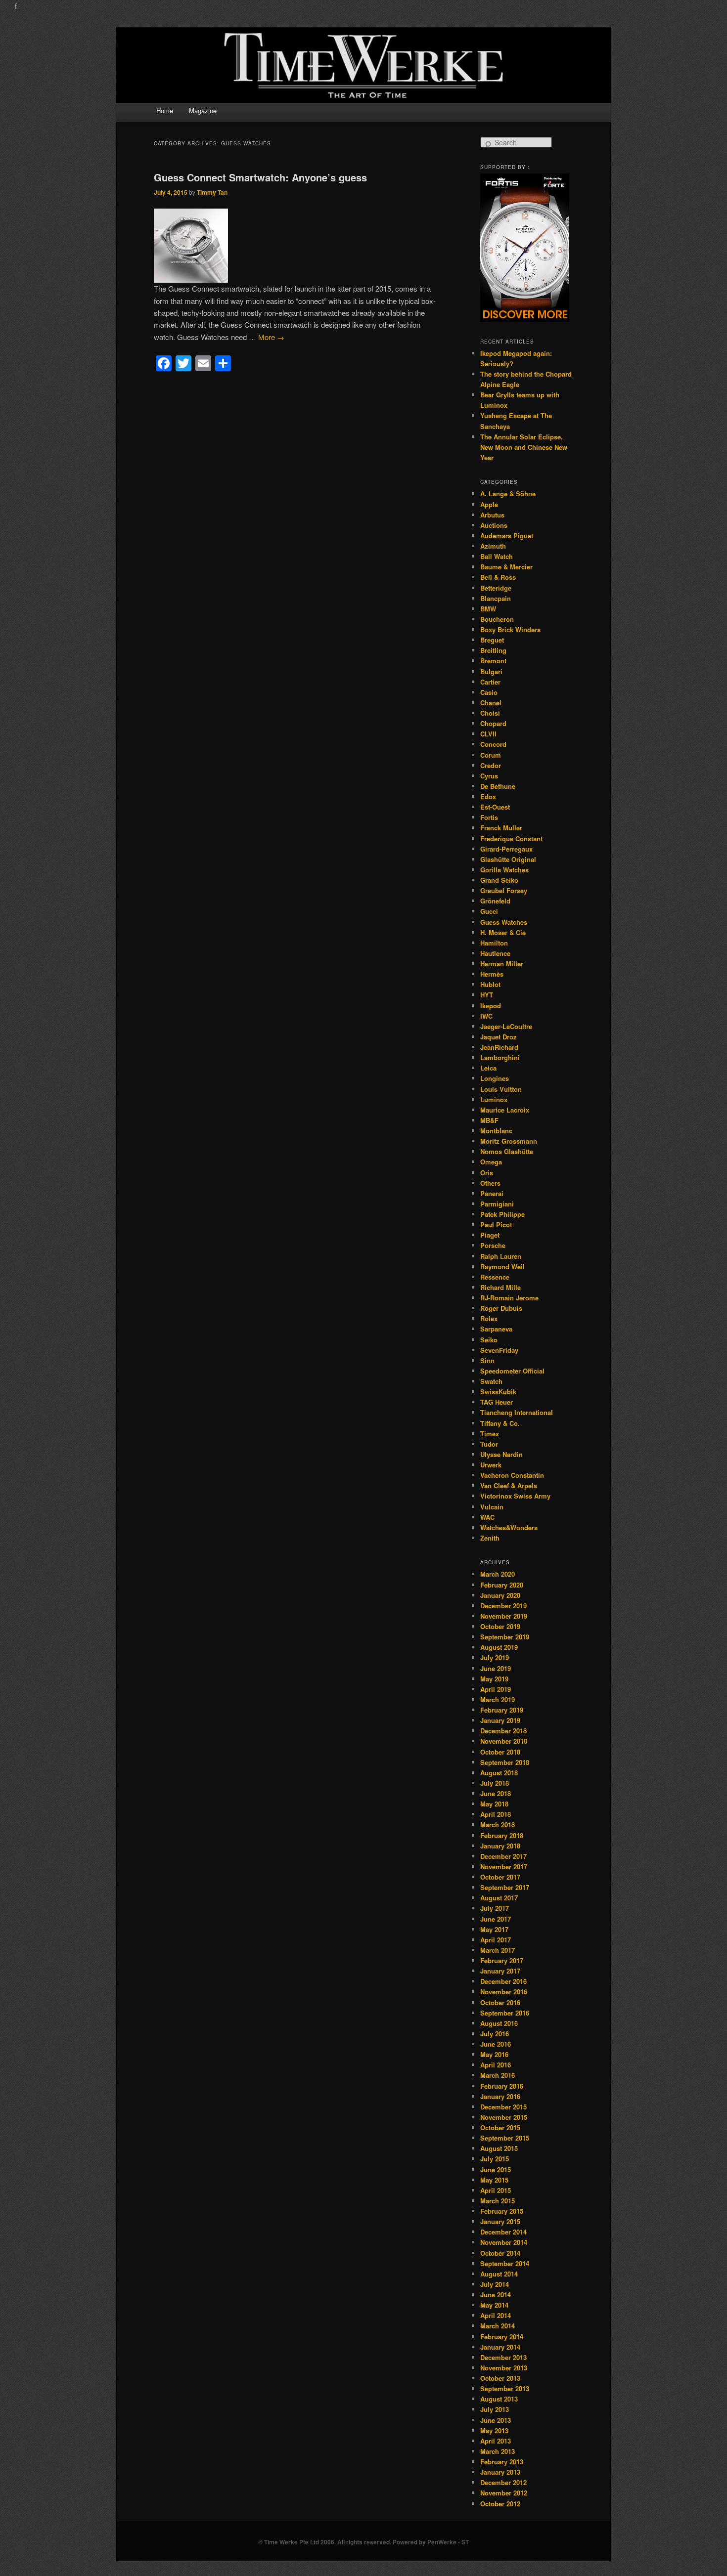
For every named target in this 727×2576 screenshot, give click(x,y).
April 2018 (496, 1814)
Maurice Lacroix (505, 1110)
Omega (491, 1162)
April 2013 (496, 2441)
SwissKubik (498, 1392)
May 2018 (494, 1804)
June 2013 (496, 2420)
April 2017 (496, 1940)
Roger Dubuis (501, 1308)
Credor (491, 765)
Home (165, 110)
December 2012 (503, 2482)
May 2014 (494, 2305)
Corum (491, 755)
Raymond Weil (502, 1267)
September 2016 (505, 2013)
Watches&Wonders (509, 1527)
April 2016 (496, 2065)
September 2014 (505, 2263)
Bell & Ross (498, 577)
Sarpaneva (496, 1329)
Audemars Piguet (507, 536)
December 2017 (503, 1856)
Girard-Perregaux (506, 849)
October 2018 (500, 1752)
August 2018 (499, 1773)
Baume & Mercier (506, 567)
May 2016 (494, 2054)
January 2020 (500, 1595)
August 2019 (499, 1647)
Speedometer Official (512, 1371)
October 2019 (500, 1626)
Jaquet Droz (499, 1037)
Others (490, 1183)
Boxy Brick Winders (510, 629)
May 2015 (494, 2180)
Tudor (489, 1444)
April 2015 (496, 2190)
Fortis (489, 817)
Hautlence (495, 953)
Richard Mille (500, 1287)
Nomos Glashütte (507, 1151)
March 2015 (498, 2201)
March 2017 (498, 1950)
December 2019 (503, 1606)
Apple (489, 504)
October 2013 (500, 2378)
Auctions (494, 525)
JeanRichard (499, 1047)
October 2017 (500, 1877)
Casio (489, 692)
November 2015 (504, 2117)
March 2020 (498, 1574)
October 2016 (500, 2002)
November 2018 (504, 1741)
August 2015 (499, 2148)
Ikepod (491, 1006)
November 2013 (504, 2368)
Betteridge (496, 588)
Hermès (492, 974)
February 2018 (502, 1835)
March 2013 (498, 2451)
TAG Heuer (497, 1402)
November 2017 (504, 1867)
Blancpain (496, 598)
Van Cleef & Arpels (509, 1485)
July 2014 (495, 2284)
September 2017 (505, 1887)
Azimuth (493, 546)
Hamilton (494, 943)
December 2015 (503, 2107)
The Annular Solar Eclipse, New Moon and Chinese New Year (524, 447)
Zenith (490, 1538)
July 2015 (495, 2159)
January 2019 (500, 1720)
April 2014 (496, 2315)
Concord (493, 744)
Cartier (490, 682)
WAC (487, 1517)
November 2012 (504, 2493)
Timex (490, 1434)
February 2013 (502, 2462)
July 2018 (495, 1783)
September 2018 (505, 1762)
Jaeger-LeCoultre (506, 1026)
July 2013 (495, 2409)
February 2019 (502, 1710)
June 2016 (496, 2044)
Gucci (489, 911)
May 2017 (494, 1929)
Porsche (493, 1245)
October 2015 (500, 2127)
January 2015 (500, 2221)
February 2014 (502, 2337)
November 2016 (504, 1992)
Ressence (495, 1277)
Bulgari (491, 671)
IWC (486, 1016)
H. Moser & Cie (503, 932)
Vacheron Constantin (512, 1475)
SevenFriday (499, 1350)
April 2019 (496, 1689)
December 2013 (503, 2357)
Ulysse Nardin (501, 1454)
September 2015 (505, 2138)
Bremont (493, 661)
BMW (488, 609)
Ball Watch (497, 556)
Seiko (489, 1340)
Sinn (487, 1360)
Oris (487, 1173)
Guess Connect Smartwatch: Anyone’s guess (260, 177)
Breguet (492, 640)
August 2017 (499, 1898)
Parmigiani (497, 1204)
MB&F (489, 1120)
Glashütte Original (508, 859)
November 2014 (504, 2242)
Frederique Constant (511, 838)
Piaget (490, 1235)
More (271, 337)
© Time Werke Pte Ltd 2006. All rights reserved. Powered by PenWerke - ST (363, 2542)
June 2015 (496, 2169)
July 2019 (495, 1657)
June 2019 (496, 1668)
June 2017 (496, 1919)
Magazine (203, 110)
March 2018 (498, 1825)
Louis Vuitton (501, 1089)
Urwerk (491, 1465)
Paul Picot (496, 1224)
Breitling (493, 650)
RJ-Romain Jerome (509, 1298)
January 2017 (500, 1971)
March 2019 (498, 1699)
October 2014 (500, 2253)
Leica (488, 1068)
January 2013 (500, 2472)
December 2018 (503, 1731)
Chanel (491, 703)
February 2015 (502, 2211)
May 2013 (494, 2430)
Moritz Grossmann (509, 1141)
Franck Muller (501, 828)
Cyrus (489, 776)
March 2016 (498, 2075)
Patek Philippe (502, 1214)
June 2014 (496, 2295)
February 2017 (502, 1960)
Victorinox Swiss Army (515, 1496)
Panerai (492, 1193)
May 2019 (494, 1679)
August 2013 (499, 2399)
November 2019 (504, 1616)
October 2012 (500, 2504)
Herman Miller (502, 964)
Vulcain (492, 1507)
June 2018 (496, 1793)
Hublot (490, 984)
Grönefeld (495, 901)
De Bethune (498, 786)
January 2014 (500, 2347)
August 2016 (499, 2023)
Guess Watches (504, 922)
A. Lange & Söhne (508, 494)
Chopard (493, 723)
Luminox (494, 1099)
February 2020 (502, 1585)
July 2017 (495, 1908)
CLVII (488, 734)
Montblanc (496, 1131)
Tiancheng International (517, 1412)
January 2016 (500, 2096)
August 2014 (499, 2274)
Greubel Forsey (504, 890)
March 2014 (498, 2326)
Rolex (489, 1318)
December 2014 (503, 2232)
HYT (487, 995)
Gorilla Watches (504, 870)
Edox (488, 796)
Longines (495, 1078)
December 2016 (503, 1981)
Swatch (491, 1381)
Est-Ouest (495, 807)
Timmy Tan (212, 192)
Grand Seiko (499, 880)
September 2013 (505, 2388)
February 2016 (502, 2086)
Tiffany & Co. (500, 1423)
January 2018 (500, 1846)
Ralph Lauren (501, 1256)
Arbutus (492, 515)
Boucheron (497, 619)
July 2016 (495, 2034)
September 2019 (505, 1637)
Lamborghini (500, 1057)
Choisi (490, 713)
